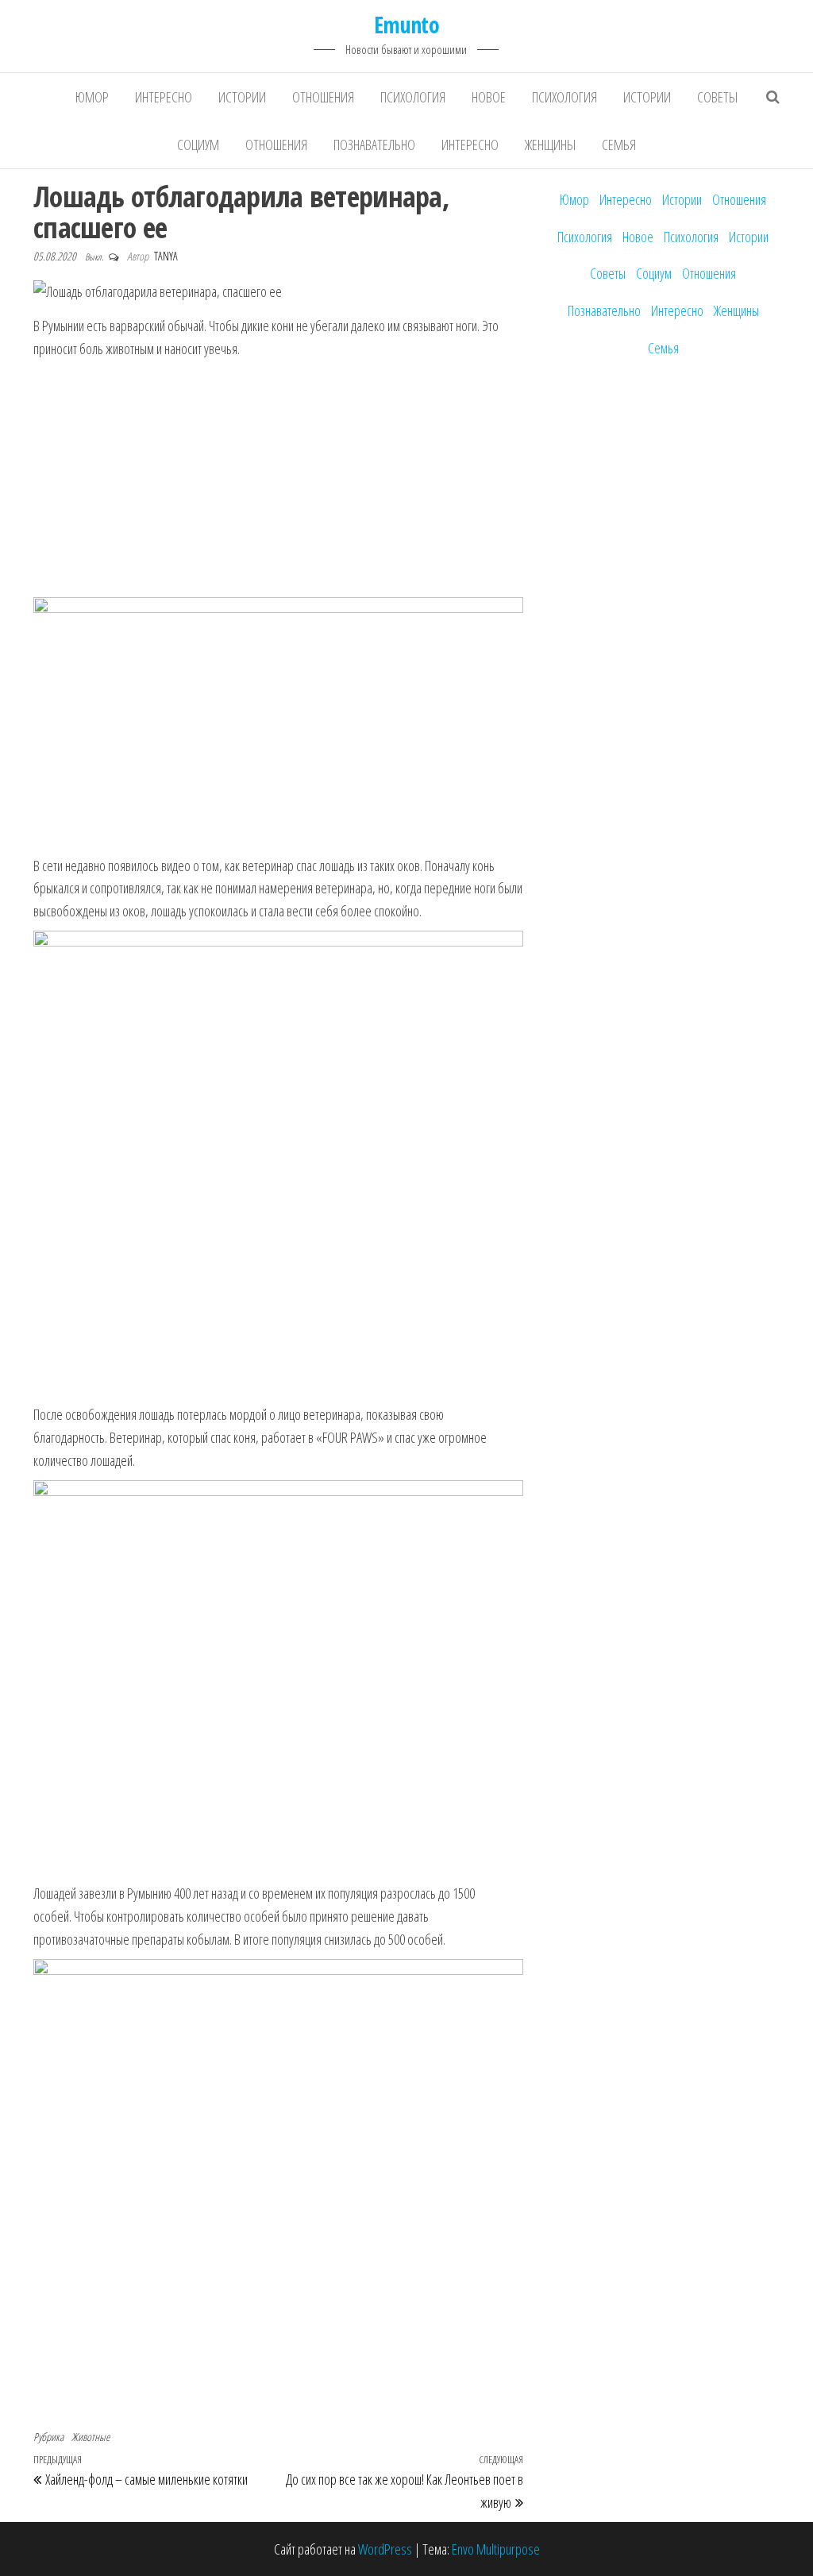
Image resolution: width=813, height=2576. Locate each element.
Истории (242, 97)
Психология (413, 97)
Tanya (166, 256)
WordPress (385, 2549)
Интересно (164, 97)
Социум (198, 145)
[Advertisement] (278, 480)
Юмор (92, 97)
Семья (619, 145)
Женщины (550, 145)
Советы (717, 97)
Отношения (323, 97)
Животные (91, 2437)
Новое (489, 97)
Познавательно (374, 145)
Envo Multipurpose (496, 2549)
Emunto (407, 25)
